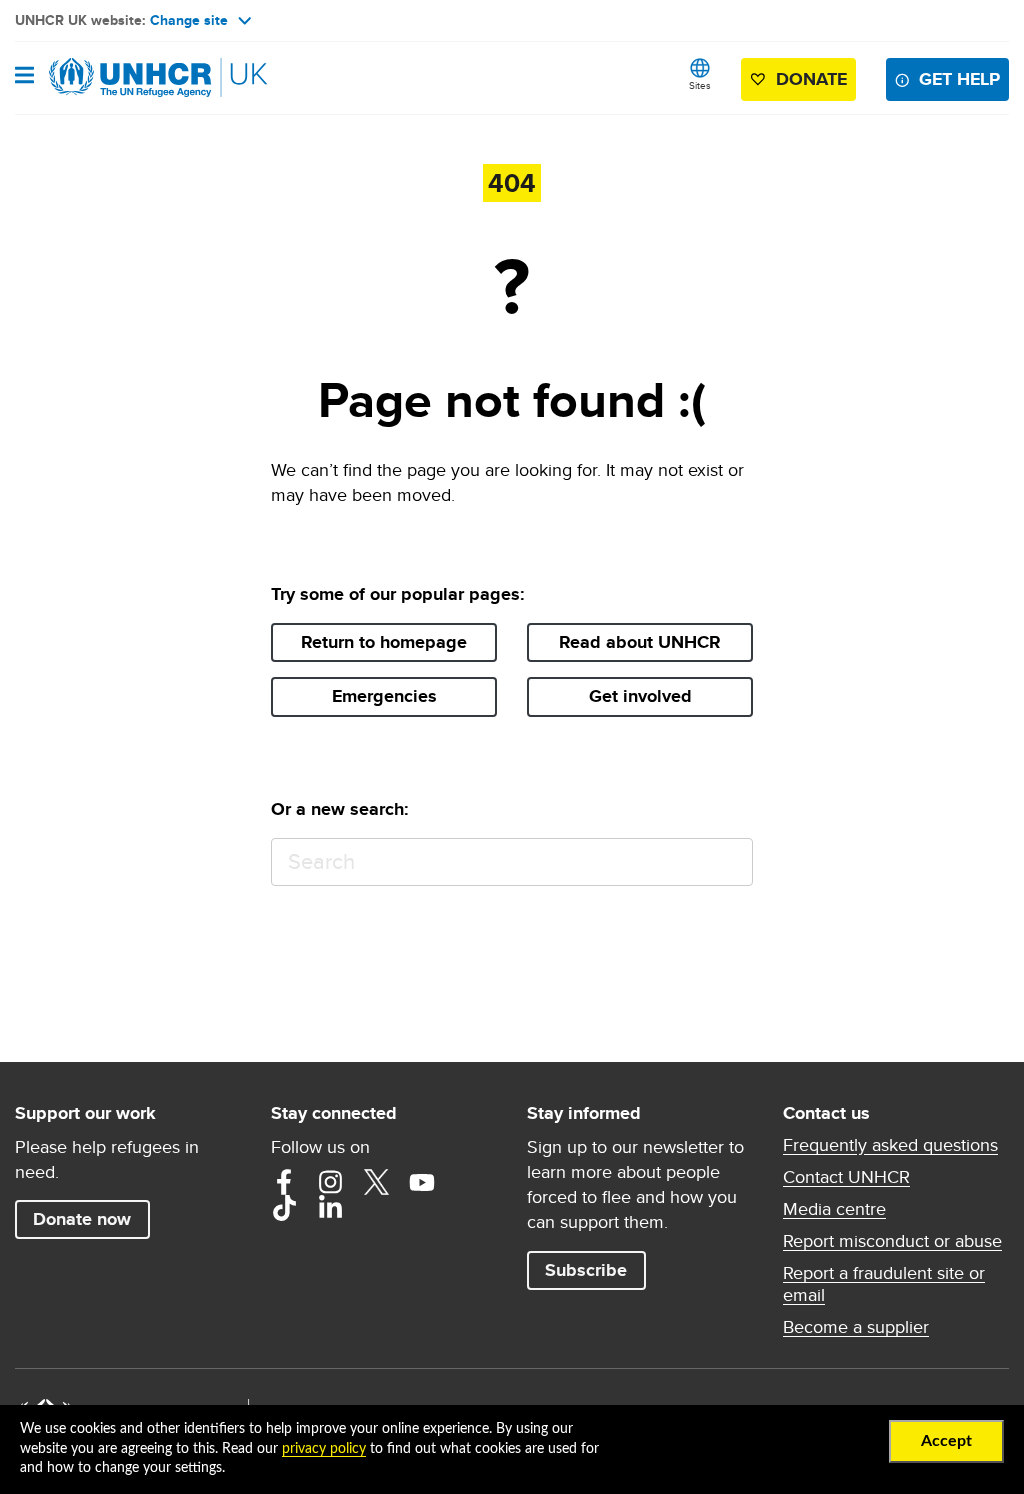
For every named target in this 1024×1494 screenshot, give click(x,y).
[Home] (117, 78)
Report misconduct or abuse (892, 1241)
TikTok (284, 1208)
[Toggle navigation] (24, 77)
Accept (946, 1441)
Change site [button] (189, 20)
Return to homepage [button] (384, 642)
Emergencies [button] (384, 696)
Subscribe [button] (586, 1270)
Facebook (284, 1182)
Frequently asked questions (890, 1145)
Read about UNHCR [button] (640, 642)
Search (728, 862)
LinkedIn (330, 1208)
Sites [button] (700, 85)
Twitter (376, 1182)
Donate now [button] (82, 1219)
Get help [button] (959, 79)
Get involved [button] (640, 696)
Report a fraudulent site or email (884, 1284)
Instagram (330, 1182)
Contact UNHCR (846, 1177)
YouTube (422, 1182)
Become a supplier (856, 1327)
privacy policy (324, 1449)
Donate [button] (811, 79)
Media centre (834, 1209)
